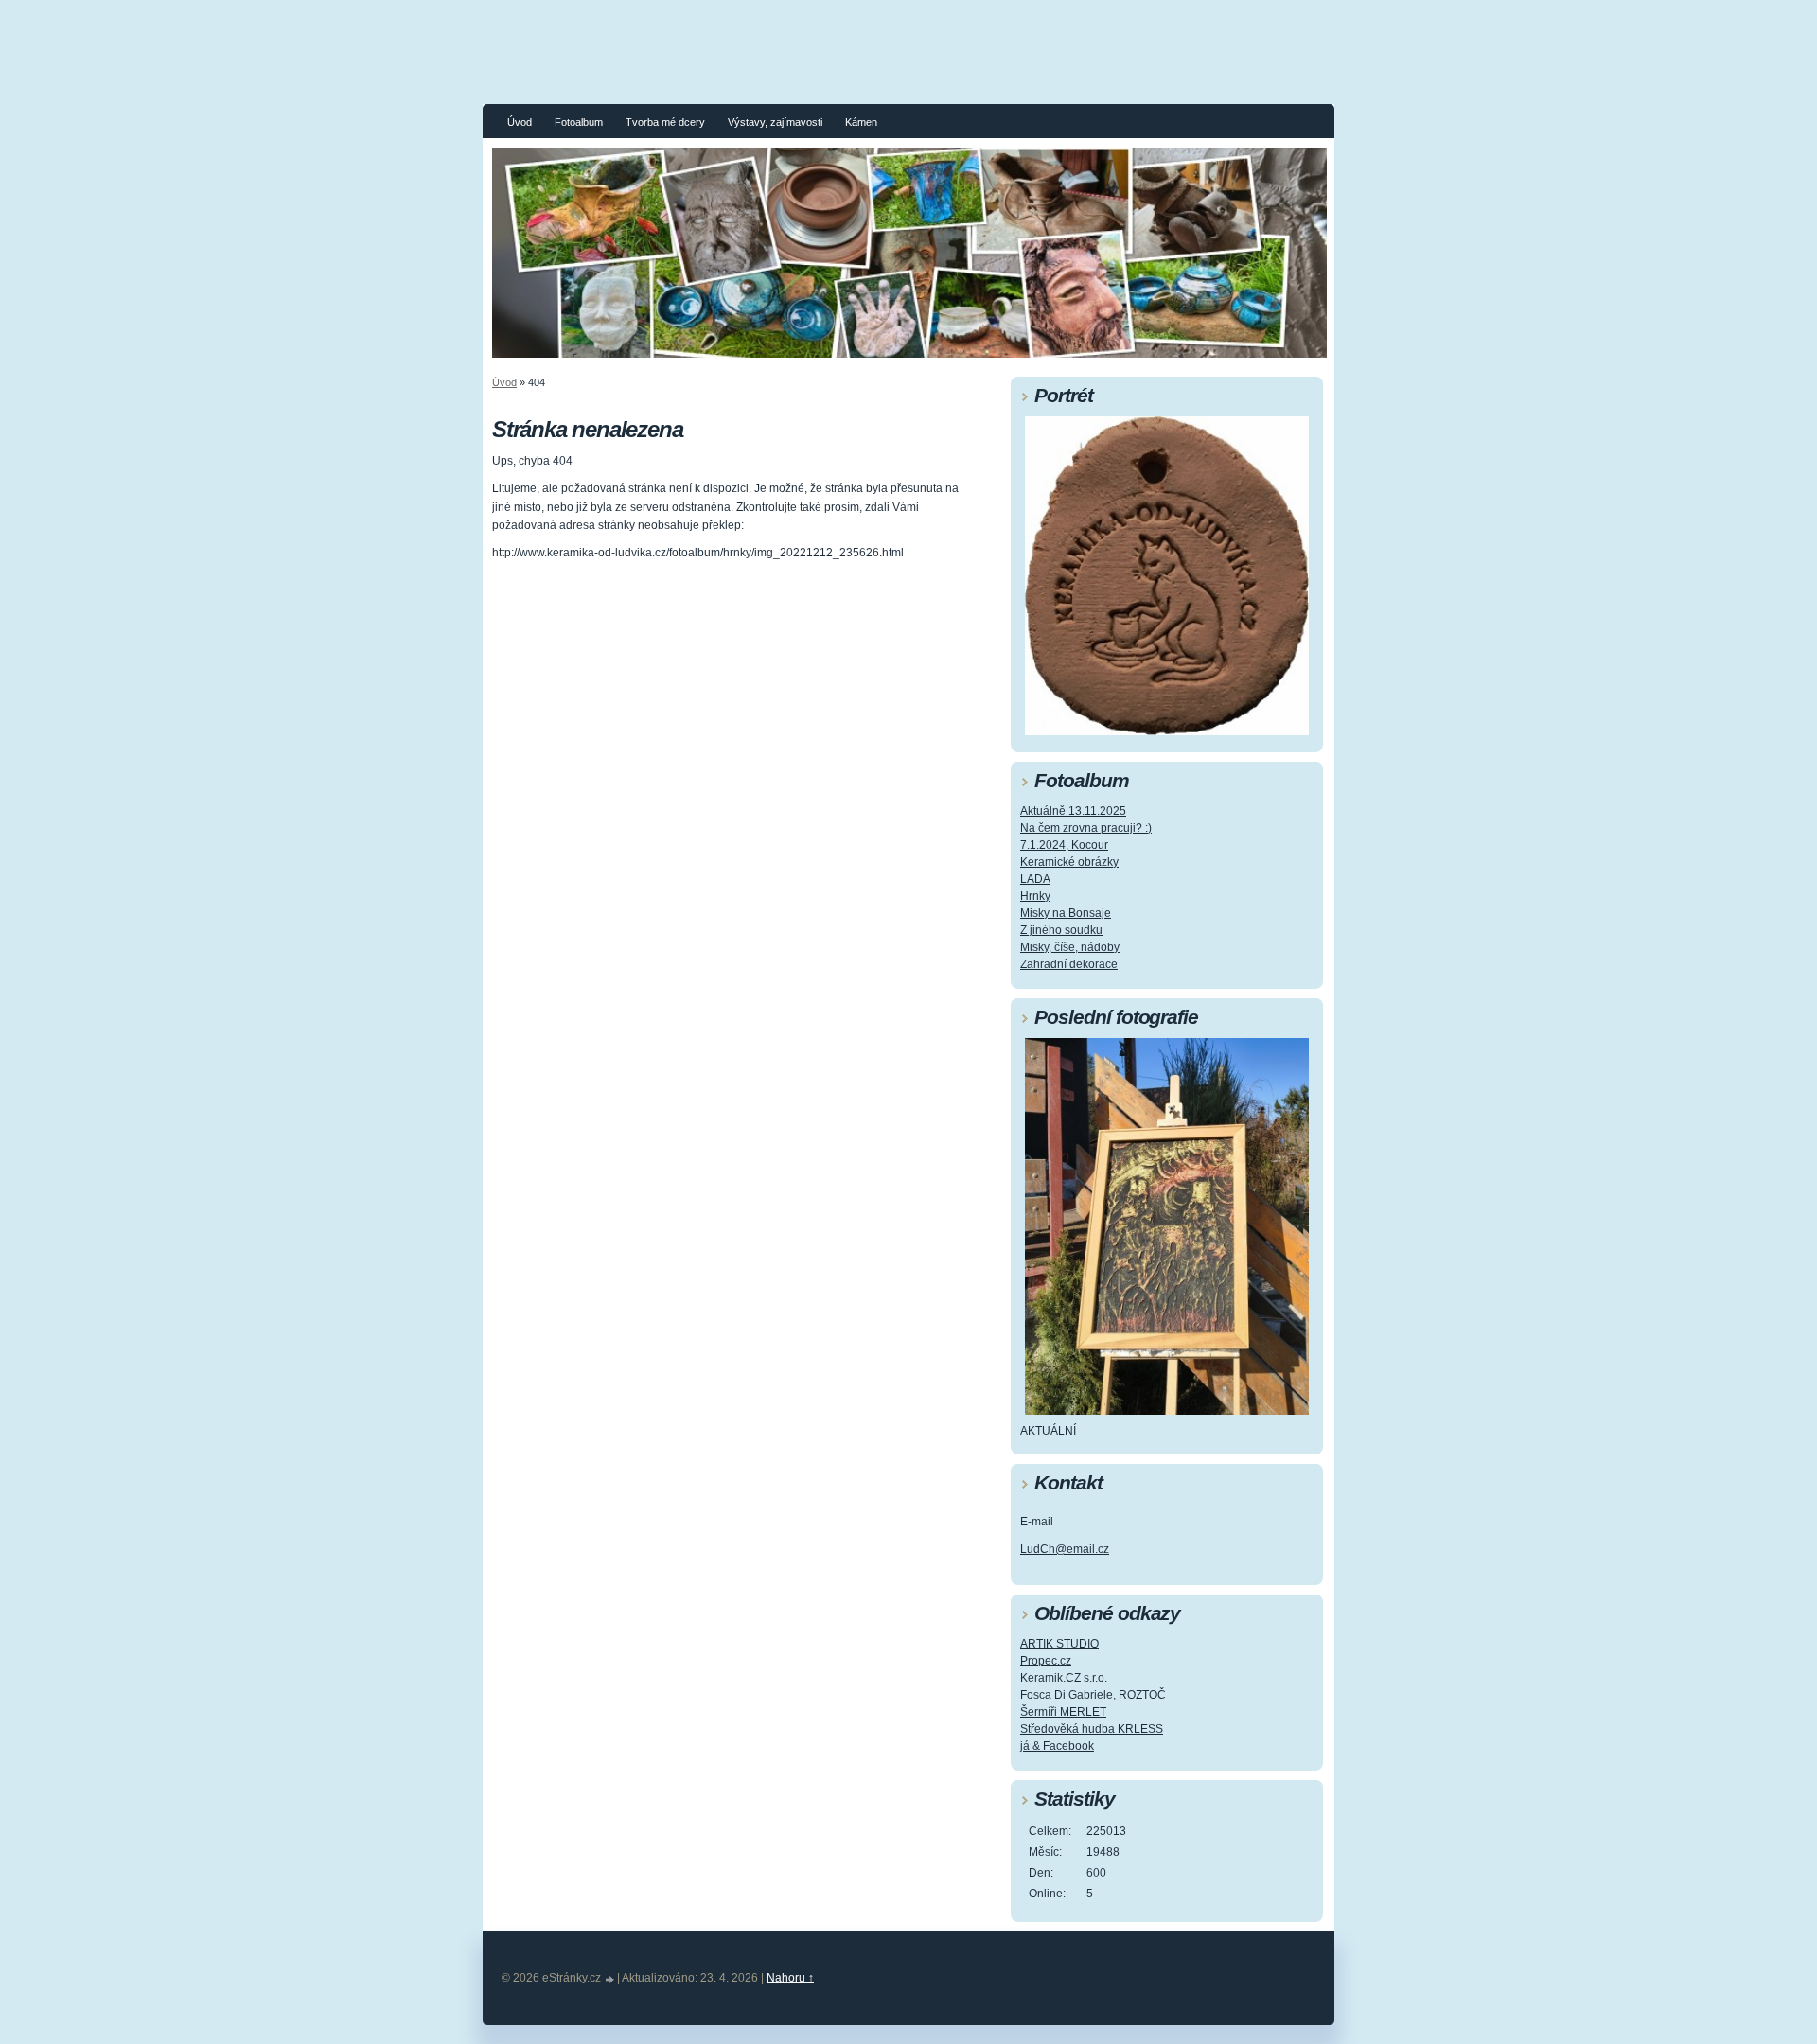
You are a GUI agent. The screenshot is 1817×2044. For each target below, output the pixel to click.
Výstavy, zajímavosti (775, 122)
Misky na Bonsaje (1066, 913)
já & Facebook (1057, 1746)
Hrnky (1035, 896)
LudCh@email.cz (1065, 1549)
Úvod (520, 122)
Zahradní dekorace (1069, 964)
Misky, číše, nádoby (1070, 947)
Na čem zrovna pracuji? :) (1086, 828)
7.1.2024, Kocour (1064, 845)
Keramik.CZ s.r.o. (1064, 1678)
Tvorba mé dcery (665, 122)
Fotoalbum (579, 122)
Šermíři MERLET (1063, 1712)
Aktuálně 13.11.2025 (1073, 811)
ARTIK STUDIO (1059, 1644)
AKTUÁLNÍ (1048, 1431)
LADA (1035, 879)
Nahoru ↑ (790, 1978)
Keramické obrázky (1069, 862)
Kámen (861, 122)
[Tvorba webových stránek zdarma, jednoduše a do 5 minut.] (610, 1979)
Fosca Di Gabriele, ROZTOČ (1093, 1695)
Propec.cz (1046, 1661)
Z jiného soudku (1061, 930)
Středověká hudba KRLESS (1092, 1729)
